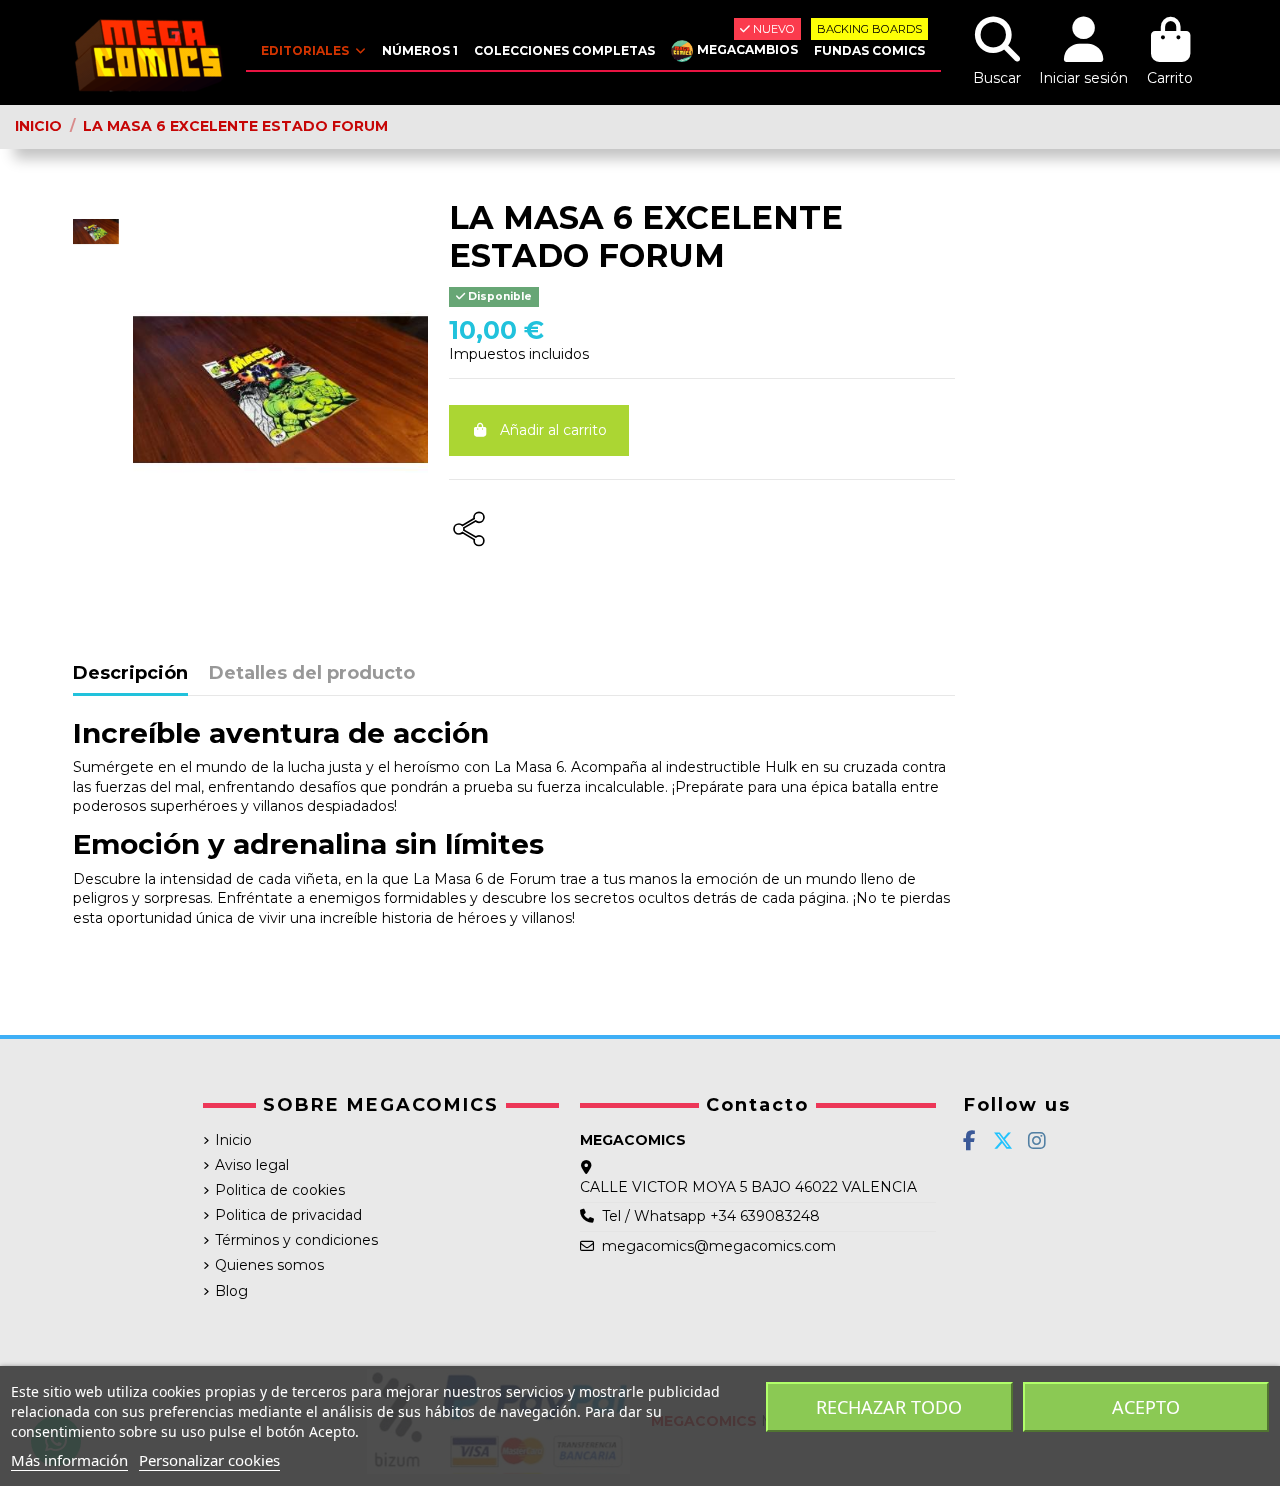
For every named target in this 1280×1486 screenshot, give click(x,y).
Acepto (1146, 1407)
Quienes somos (269, 1265)
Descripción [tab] (130, 674)
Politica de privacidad (288, 1215)
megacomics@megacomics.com (719, 1246)
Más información (69, 1460)
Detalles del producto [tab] (312, 674)
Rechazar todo (889, 1407)
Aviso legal (252, 1165)
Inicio (233, 1140)
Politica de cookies (280, 1190)
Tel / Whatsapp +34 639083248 (711, 1216)
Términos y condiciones (296, 1240)
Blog (231, 1291)
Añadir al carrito (553, 430)
